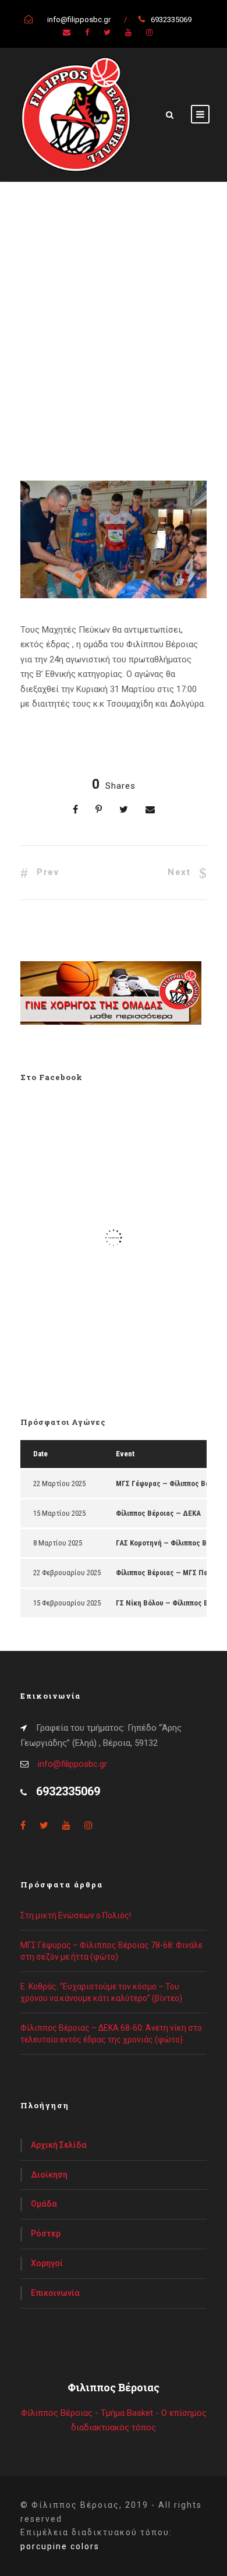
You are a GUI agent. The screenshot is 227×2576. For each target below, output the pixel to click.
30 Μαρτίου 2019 (65, 370)
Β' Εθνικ (52, 398)
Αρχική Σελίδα (59, 2145)
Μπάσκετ (39, 409)
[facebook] (87, 32)
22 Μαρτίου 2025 (59, 1483)
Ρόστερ (46, 2233)
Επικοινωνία (55, 2293)
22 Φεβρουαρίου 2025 (67, 1573)
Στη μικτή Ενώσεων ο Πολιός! (76, 1915)
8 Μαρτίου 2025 (58, 1543)
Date (40, 1454)
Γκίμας (87, 398)
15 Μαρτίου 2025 (59, 1513)
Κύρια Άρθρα (100, 385)
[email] (67, 32)
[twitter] (107, 32)
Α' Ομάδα (53, 385)
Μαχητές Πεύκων (141, 398)
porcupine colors (60, 2546)
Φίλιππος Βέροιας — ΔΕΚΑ (158, 1513)
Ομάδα (44, 2204)
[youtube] (128, 32)
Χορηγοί (47, 2263)
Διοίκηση (49, 2175)
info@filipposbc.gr (72, 1764)
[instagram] (149, 32)
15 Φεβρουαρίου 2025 (67, 1603)
